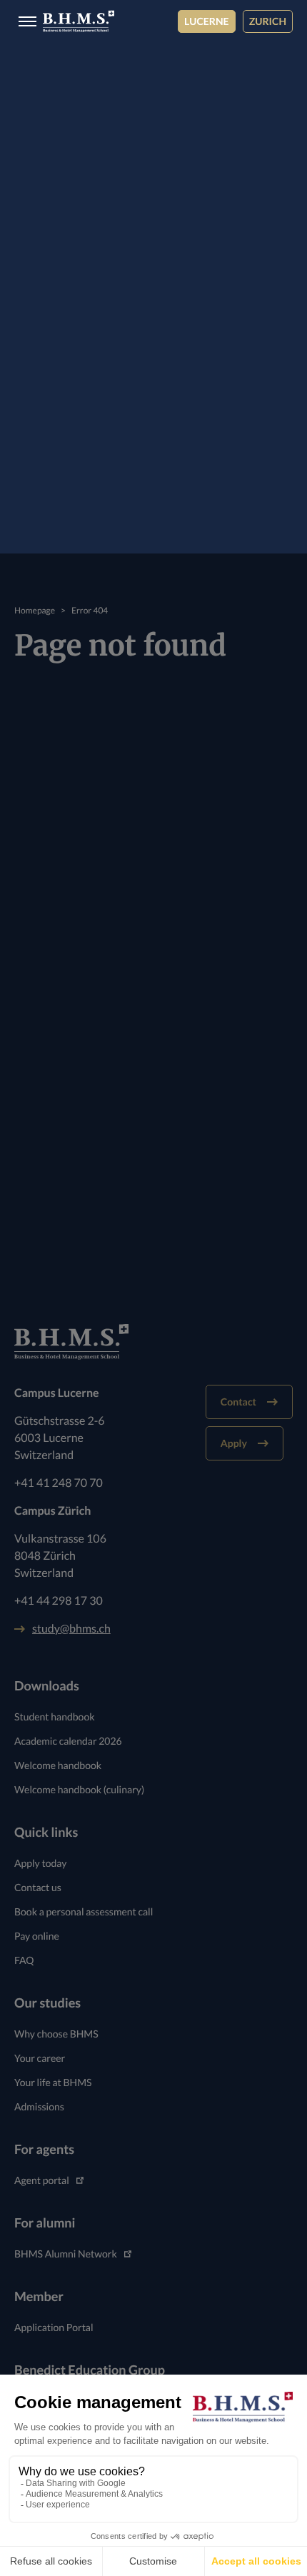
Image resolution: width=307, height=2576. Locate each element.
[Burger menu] (23, 22)
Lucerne (207, 21)
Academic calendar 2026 (68, 1741)
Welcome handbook (58, 1765)
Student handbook (55, 1717)
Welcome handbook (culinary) (79, 1789)
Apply (234, 1443)
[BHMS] (79, 21)
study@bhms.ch (71, 1629)
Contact (238, 1402)
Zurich (268, 21)
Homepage (35, 610)
